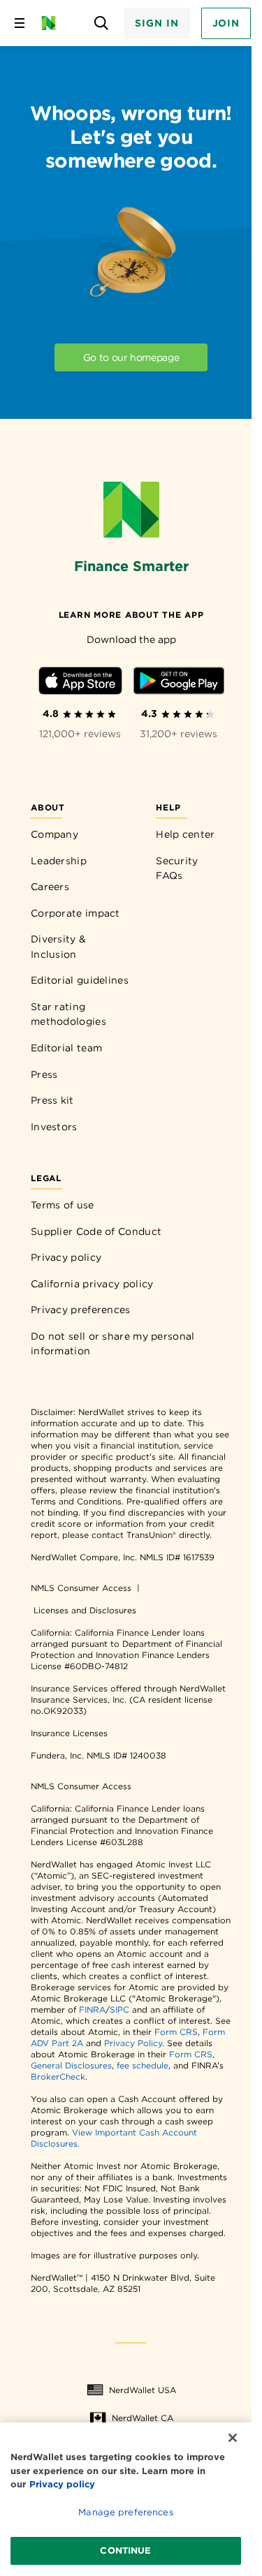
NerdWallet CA (143, 2418)
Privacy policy (66, 1257)
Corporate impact (75, 913)
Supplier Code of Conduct (96, 1231)
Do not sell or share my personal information (113, 1344)
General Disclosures (71, 2065)
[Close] (233, 2438)
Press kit (52, 1100)
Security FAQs (177, 868)
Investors (54, 1127)
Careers (50, 887)
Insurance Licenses (69, 1733)
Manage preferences (125, 2512)
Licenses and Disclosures (85, 1610)
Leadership (59, 861)
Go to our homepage (131, 357)
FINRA (92, 2009)
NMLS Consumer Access (81, 1588)
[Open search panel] (101, 23)
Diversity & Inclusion (58, 947)
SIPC (119, 2009)
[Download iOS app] (80, 683)
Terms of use (63, 1205)
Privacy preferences (81, 1310)
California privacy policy (92, 1284)
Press (44, 1074)
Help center (185, 834)
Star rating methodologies (68, 1014)
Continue (125, 2551)
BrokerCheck (58, 2077)
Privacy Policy (133, 2043)
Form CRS (176, 2032)
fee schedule (143, 2065)
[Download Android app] (179, 683)
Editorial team (66, 1048)
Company (54, 834)
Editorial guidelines (80, 980)
